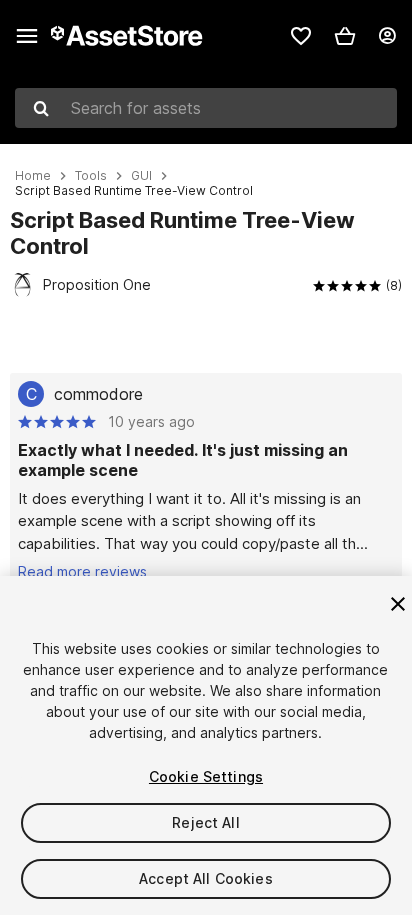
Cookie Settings (206, 776)
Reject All (205, 822)
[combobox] (206, 108)
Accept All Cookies (206, 878)
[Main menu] (27, 36)
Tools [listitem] (91, 176)
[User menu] (387, 36)
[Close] (398, 604)
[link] (301, 36)
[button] (345, 36)
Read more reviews (82, 571)
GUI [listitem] (141, 176)
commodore (98, 394)
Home (33, 176)
